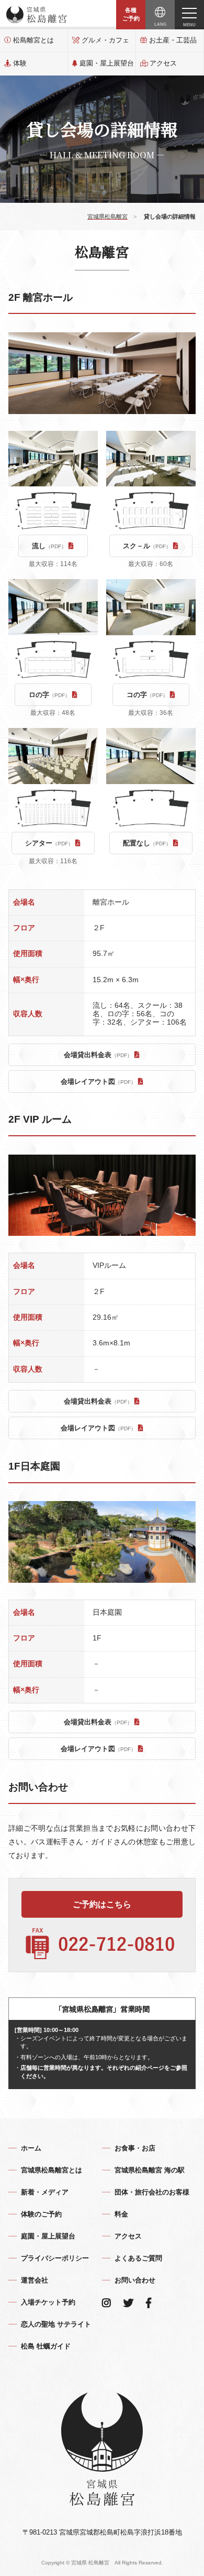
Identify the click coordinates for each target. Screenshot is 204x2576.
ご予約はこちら (102, 1904)
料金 (121, 2214)
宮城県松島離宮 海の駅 (150, 2170)
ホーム (31, 2148)
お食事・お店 (135, 2148)
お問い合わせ (135, 2280)
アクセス (163, 63)
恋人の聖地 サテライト (56, 2324)
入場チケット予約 (48, 2302)
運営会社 (35, 2280)
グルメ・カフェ (105, 40)
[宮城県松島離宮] (37, 15)
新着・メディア (45, 2192)
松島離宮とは (33, 40)
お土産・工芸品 (173, 40)
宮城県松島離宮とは (52, 2170)
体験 (20, 63)
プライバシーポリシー (55, 2258)
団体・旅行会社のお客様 (152, 2192)
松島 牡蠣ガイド (46, 2346)
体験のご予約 (41, 2214)
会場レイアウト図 (98, 1082)
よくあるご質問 (138, 2258)
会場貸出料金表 (98, 1055)
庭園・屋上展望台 (107, 63)
